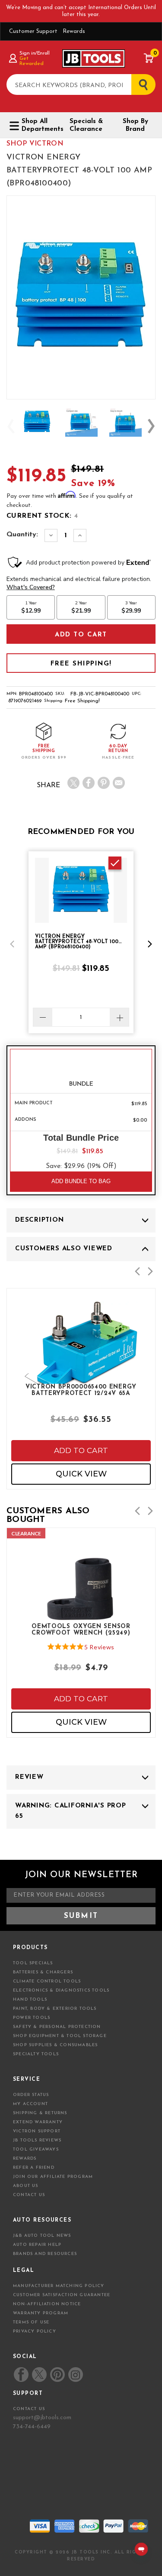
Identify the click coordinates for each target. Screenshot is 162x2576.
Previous (11, 426)
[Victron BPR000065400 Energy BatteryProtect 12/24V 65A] (81, 1372)
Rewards (74, 31)
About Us (26, 2186)
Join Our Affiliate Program (53, 2177)
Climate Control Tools (47, 1981)
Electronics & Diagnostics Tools (61, 1990)
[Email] (119, 783)
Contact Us (29, 2195)
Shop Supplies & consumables (55, 2045)
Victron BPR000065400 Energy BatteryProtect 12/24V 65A (81, 1390)
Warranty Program (41, 2313)
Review (29, 1777)
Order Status (31, 2095)
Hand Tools (30, 2000)
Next (151, 426)
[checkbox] (115, 863)
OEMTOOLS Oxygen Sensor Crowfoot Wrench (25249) (81, 1630)
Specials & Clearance (86, 125)
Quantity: (22, 535)
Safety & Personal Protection (57, 2027)
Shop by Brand (135, 125)
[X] (73, 783)
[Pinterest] (104, 783)
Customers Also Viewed (64, 1249)
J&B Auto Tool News (42, 2236)
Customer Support (33, 31)
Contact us (29, 2409)
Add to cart (81, 1450)
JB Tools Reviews (37, 2140)
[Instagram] (75, 2375)
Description (39, 1220)
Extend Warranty (38, 2122)
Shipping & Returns (40, 2113)
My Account (30, 2104)
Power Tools (32, 2018)
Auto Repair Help (37, 2245)
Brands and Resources (45, 2254)
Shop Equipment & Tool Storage (60, 2036)
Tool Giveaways (36, 2149)
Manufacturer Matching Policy (59, 2286)
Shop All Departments (39, 125)
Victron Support (37, 2131)
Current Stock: (42, 516)
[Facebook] (89, 783)
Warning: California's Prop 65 (71, 1811)
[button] (12, 944)
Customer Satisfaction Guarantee (62, 2295)
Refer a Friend (34, 2168)
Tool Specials (33, 1963)
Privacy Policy (35, 2331)
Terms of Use (31, 2322)
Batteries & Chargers (43, 1972)
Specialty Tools (36, 2054)
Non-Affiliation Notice (47, 2304)
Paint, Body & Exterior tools (55, 2009)
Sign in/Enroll (34, 53)
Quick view (81, 1474)
